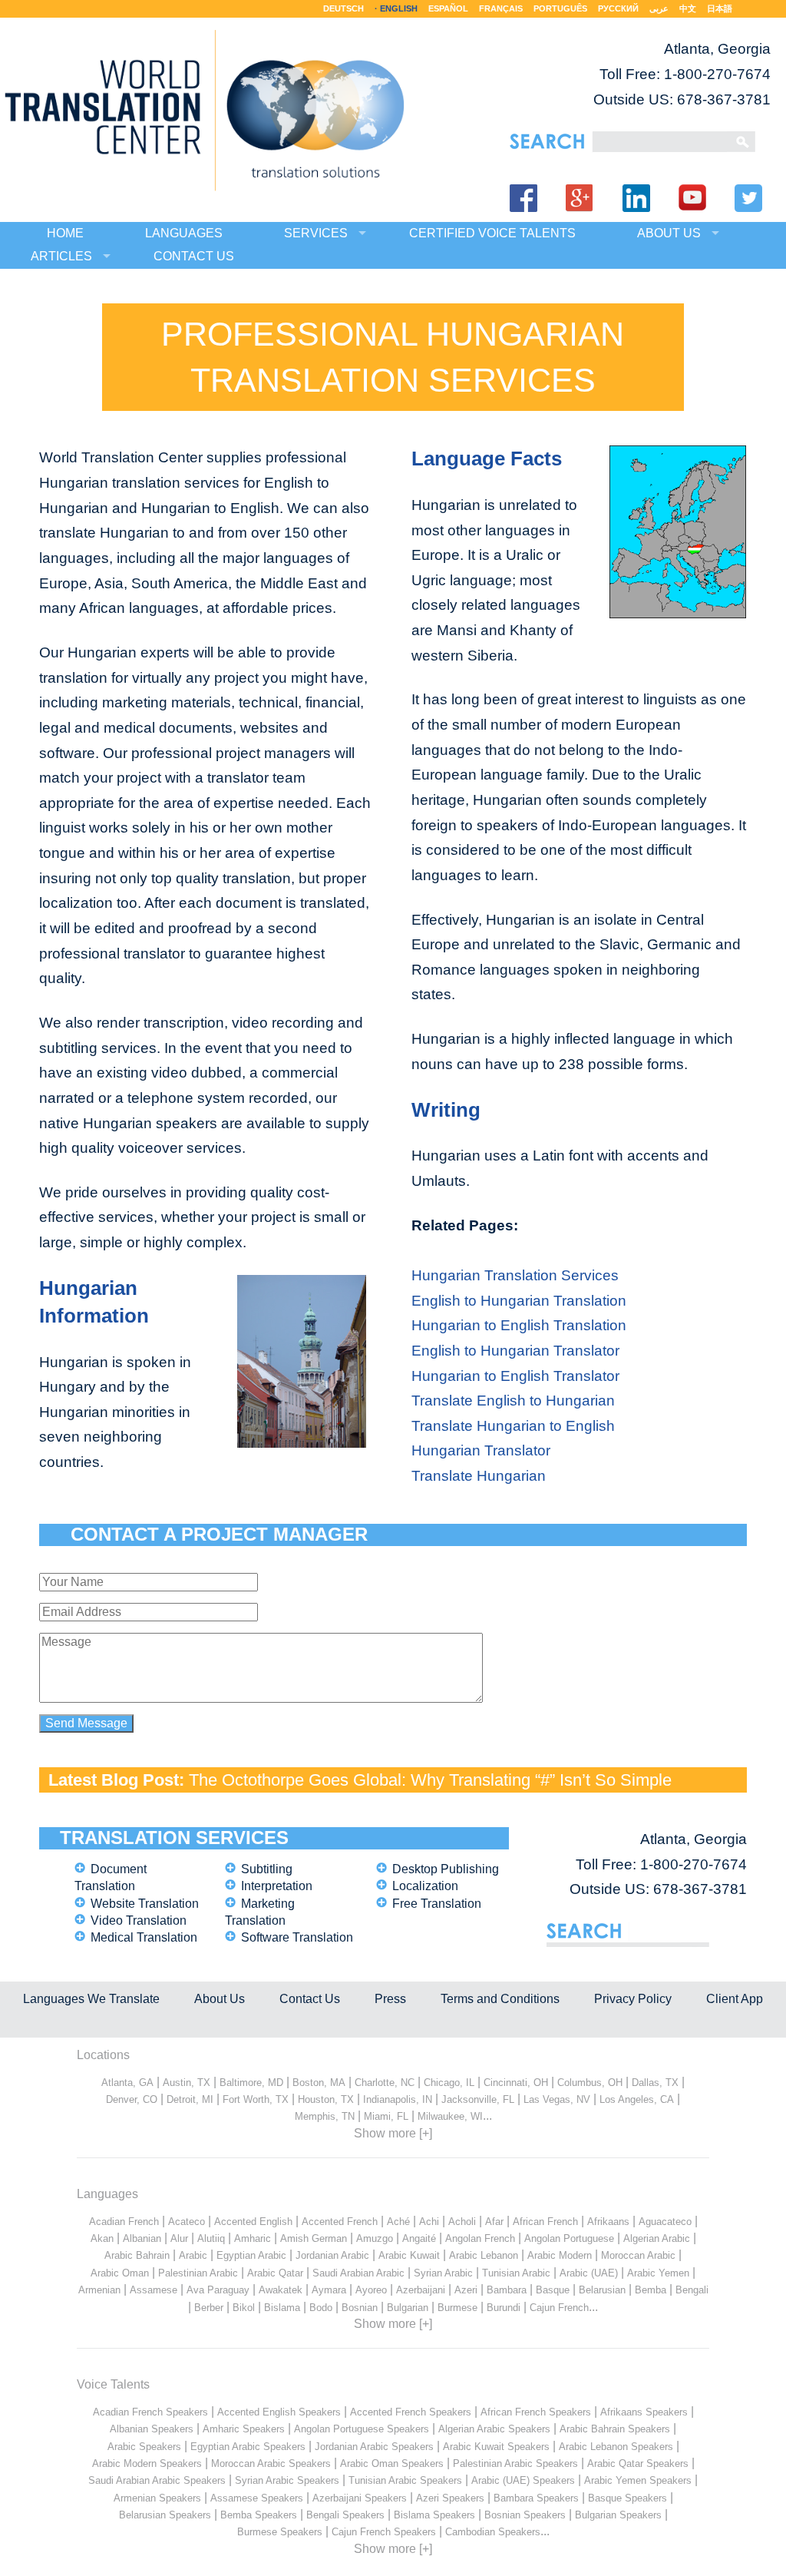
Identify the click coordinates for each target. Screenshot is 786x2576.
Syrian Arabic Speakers (287, 2480)
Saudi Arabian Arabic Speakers (157, 2480)
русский (618, 8)
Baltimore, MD (251, 2083)
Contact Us (310, 1999)
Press (390, 1999)
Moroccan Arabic (638, 2255)
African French (545, 2222)
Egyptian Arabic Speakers (248, 2447)
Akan (102, 2238)
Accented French (340, 2222)
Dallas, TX (655, 2083)
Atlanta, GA (127, 2083)
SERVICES (316, 233)
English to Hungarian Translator (515, 1351)
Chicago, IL (449, 2083)
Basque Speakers (627, 2498)
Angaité (419, 2238)
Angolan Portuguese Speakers (362, 2429)
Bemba (651, 2290)
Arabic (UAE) (589, 2273)
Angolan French (480, 2238)
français (501, 8)
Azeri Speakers (450, 2498)
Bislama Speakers (434, 2515)
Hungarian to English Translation (519, 1325)
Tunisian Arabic (516, 2273)
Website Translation (145, 1904)
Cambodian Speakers (493, 2532)
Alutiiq (211, 2238)
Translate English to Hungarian (513, 1401)
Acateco (187, 2222)
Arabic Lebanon (484, 2255)
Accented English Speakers (279, 2412)
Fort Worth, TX (256, 2099)
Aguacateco (665, 2222)
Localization (425, 1886)
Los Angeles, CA (637, 2099)
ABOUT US (669, 233)
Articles (61, 256)
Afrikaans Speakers (644, 2412)
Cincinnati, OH (516, 2083)
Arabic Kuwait (409, 2255)
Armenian (99, 2290)
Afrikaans (608, 2222)
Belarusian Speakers (165, 2515)
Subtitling (267, 1869)
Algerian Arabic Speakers (494, 2429)
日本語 (720, 8)
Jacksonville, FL (478, 2099)
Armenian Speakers (157, 2498)
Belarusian (602, 2290)
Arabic (193, 2255)
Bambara (507, 2290)
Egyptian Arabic (251, 2255)
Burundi (504, 2308)
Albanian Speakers (152, 2429)
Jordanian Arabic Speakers (374, 2447)
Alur (179, 2238)
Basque (553, 2290)
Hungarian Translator (481, 1450)
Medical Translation (144, 1937)
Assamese (154, 2290)
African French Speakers (536, 2412)
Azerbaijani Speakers (360, 2498)
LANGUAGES (184, 233)
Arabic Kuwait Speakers (496, 2447)
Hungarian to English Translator (515, 1376)
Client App (735, 1999)
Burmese (457, 2308)
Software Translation (297, 1937)
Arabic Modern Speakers (147, 2463)
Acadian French (124, 2222)
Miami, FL (386, 2116)
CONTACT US (194, 256)
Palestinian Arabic (198, 2273)
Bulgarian (408, 2308)
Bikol (244, 2308)
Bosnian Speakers (525, 2515)
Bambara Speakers (536, 2498)
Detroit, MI (190, 2099)
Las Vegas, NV (557, 2099)
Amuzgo (375, 2238)
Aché (398, 2222)
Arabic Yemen (658, 2273)
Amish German (314, 2238)
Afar (494, 2222)
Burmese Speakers (280, 2532)
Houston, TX (326, 2099)
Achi (429, 2222)
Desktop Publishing (446, 1869)
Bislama (282, 2308)
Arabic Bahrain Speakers (615, 2429)
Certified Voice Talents (492, 233)
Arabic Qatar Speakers (638, 2463)
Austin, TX (187, 2083)
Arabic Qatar (275, 2273)
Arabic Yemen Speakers (638, 2480)
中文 (688, 8)
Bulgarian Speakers (618, 2515)
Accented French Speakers (411, 2412)
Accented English (253, 2222)
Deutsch (343, 8)
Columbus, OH (590, 2083)
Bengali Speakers (345, 2515)
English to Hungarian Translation (519, 1301)
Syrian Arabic (443, 2273)
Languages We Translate (91, 1999)
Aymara (329, 2290)
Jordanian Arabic (332, 2255)
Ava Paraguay (218, 2290)
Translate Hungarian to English (513, 1426)
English (399, 8)
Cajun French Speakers (384, 2532)
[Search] (660, 142)
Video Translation (139, 1920)
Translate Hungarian (479, 1476)
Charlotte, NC (385, 2083)
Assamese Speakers (257, 2498)
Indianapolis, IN (398, 2099)
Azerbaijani (421, 2290)
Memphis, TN (325, 2116)
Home (65, 233)
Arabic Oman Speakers (392, 2463)
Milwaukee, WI (450, 2116)
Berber (209, 2308)
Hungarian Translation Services (515, 1275)
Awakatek (281, 2290)
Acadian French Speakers (150, 2412)
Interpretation (277, 1886)
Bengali (692, 2290)
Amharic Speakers (244, 2429)
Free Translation (437, 1904)
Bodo (321, 2308)
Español (448, 8)
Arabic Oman (120, 2273)
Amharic (253, 2238)
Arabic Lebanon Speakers (616, 2447)
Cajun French (559, 2308)
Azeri (466, 2290)
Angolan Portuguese (569, 2238)
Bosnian (360, 2308)
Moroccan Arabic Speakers (271, 2463)
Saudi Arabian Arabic (358, 2273)
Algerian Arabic (657, 2238)
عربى (659, 8)
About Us (220, 1999)
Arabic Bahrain (137, 2255)
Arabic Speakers (144, 2447)
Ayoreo (371, 2290)
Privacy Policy (633, 1999)
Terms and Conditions (500, 1999)
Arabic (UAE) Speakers (523, 2480)
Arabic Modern (560, 2255)
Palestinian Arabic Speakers (515, 2463)
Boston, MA (319, 2083)
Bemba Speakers (259, 2515)
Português (560, 8)
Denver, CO (132, 2099)
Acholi (462, 2222)
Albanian (142, 2238)
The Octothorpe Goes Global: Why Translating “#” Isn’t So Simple (430, 1780)
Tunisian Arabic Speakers (405, 2480)
